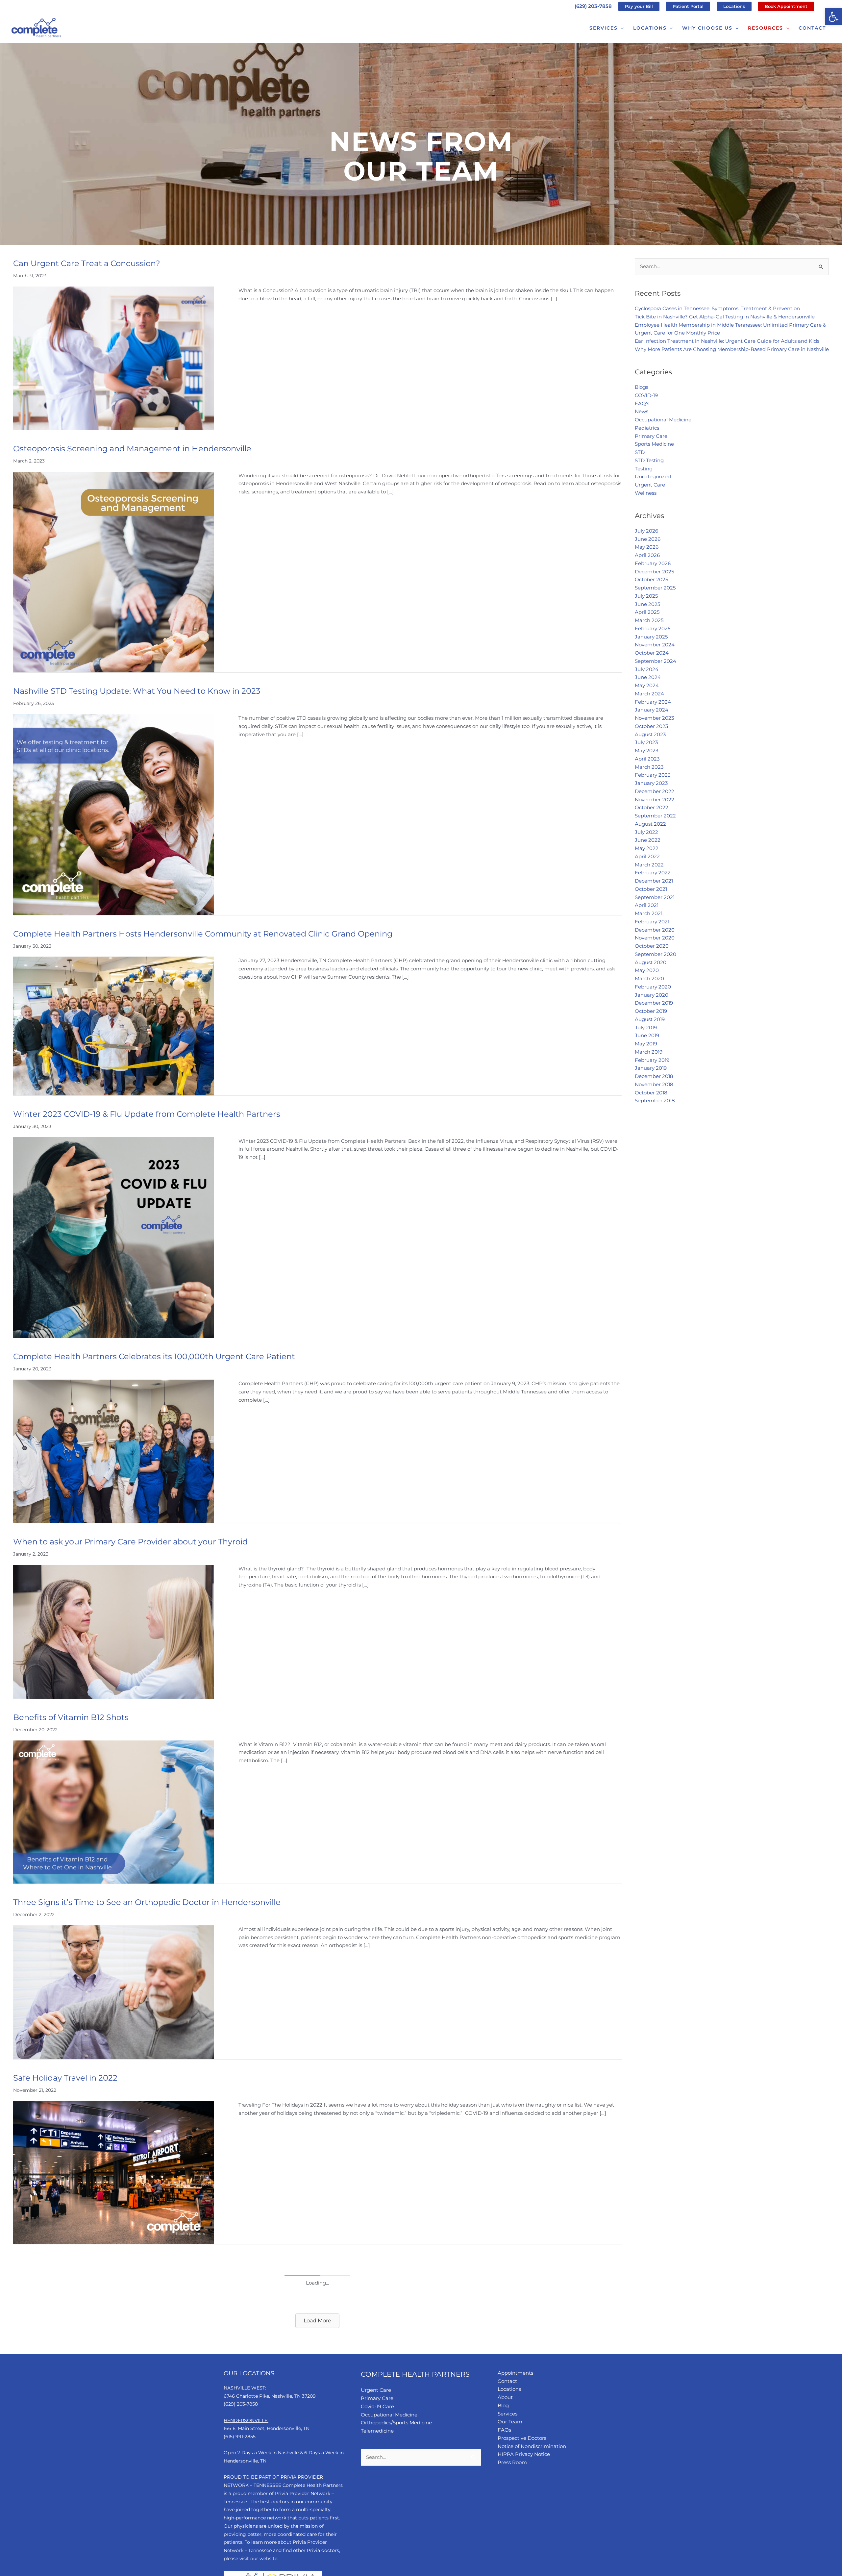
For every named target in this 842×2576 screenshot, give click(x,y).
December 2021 (654, 881)
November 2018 (654, 1084)
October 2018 (651, 1093)
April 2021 (647, 905)
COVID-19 (646, 395)
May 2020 (647, 970)
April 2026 (647, 555)
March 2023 (649, 767)
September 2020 (656, 954)
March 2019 (649, 1052)
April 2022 (647, 856)
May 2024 (647, 685)
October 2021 (651, 889)
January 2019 (651, 1068)
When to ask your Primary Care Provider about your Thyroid (130, 1542)
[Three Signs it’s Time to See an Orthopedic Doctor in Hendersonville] (114, 1992)
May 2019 (646, 1044)
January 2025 (651, 637)
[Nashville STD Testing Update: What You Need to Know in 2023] (114, 814)
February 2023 (653, 775)
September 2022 (655, 816)
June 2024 (648, 677)
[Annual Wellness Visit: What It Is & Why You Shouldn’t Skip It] (114, 2346)
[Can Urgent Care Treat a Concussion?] (114, 358)
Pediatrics (647, 428)
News (642, 411)
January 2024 (652, 710)
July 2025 (646, 596)
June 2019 (647, 1035)
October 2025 (651, 579)
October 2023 (651, 726)
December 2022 (655, 791)
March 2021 (649, 913)
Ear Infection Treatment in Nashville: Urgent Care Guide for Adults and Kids (727, 341)
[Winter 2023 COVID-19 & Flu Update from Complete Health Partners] (114, 1237)
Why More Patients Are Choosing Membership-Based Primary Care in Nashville (732, 349)
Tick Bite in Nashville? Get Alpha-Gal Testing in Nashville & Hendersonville (725, 317)
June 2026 (648, 539)
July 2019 (646, 1027)
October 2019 (651, 1011)
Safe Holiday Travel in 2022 (65, 2078)
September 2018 (655, 1100)
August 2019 (650, 1019)
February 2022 (653, 873)
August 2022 (650, 824)
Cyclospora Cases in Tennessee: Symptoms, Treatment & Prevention (717, 308)
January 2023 (651, 783)
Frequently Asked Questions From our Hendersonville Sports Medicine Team (164, 2426)
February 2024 (653, 702)
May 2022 (647, 848)
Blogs (642, 387)
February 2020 (653, 987)
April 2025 (647, 612)
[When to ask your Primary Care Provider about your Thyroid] (114, 1631)
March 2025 (649, 620)
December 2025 (654, 572)
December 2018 (654, 1076)
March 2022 (649, 865)
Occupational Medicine (663, 420)
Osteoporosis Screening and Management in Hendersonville (133, 449)
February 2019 (652, 1060)
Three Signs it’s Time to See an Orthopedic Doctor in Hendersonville (147, 1902)
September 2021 (655, 897)
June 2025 (647, 604)
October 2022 (652, 807)
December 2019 (654, 1003)
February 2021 (652, 922)
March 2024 (649, 694)
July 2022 (646, 832)
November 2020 (655, 938)
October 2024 (652, 653)
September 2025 (655, 588)
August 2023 (650, 734)
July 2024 (647, 669)
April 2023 (647, 759)
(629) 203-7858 (593, 6)
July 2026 (646, 531)
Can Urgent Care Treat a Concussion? (87, 263)
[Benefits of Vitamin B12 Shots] (114, 1811)
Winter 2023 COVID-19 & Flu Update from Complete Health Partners (148, 1114)
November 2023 (654, 718)
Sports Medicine (654, 444)
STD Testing (649, 460)
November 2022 (655, 800)
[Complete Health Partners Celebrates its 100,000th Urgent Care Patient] (114, 1451)
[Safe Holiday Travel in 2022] (114, 2172)
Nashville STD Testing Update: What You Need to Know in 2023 (137, 691)
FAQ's (642, 403)
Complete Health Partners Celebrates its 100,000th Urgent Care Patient (154, 1356)
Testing (644, 469)
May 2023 (646, 750)
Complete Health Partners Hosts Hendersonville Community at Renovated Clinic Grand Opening (203, 934)
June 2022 (648, 840)
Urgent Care (650, 485)
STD (640, 452)
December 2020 (655, 930)
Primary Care (651, 436)
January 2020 (652, 995)
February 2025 (653, 628)
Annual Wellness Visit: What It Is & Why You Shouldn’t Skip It (131, 2263)
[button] (833, 17)
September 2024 (656, 661)
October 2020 (652, 946)
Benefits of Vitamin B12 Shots (71, 1717)
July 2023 (646, 742)
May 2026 (647, 547)
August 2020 (651, 962)
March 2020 (649, 978)
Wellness (646, 493)
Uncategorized (653, 476)
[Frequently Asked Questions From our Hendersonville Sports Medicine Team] (114, 2510)
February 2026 (653, 563)
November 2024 (655, 645)
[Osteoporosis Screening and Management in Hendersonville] (114, 572)
